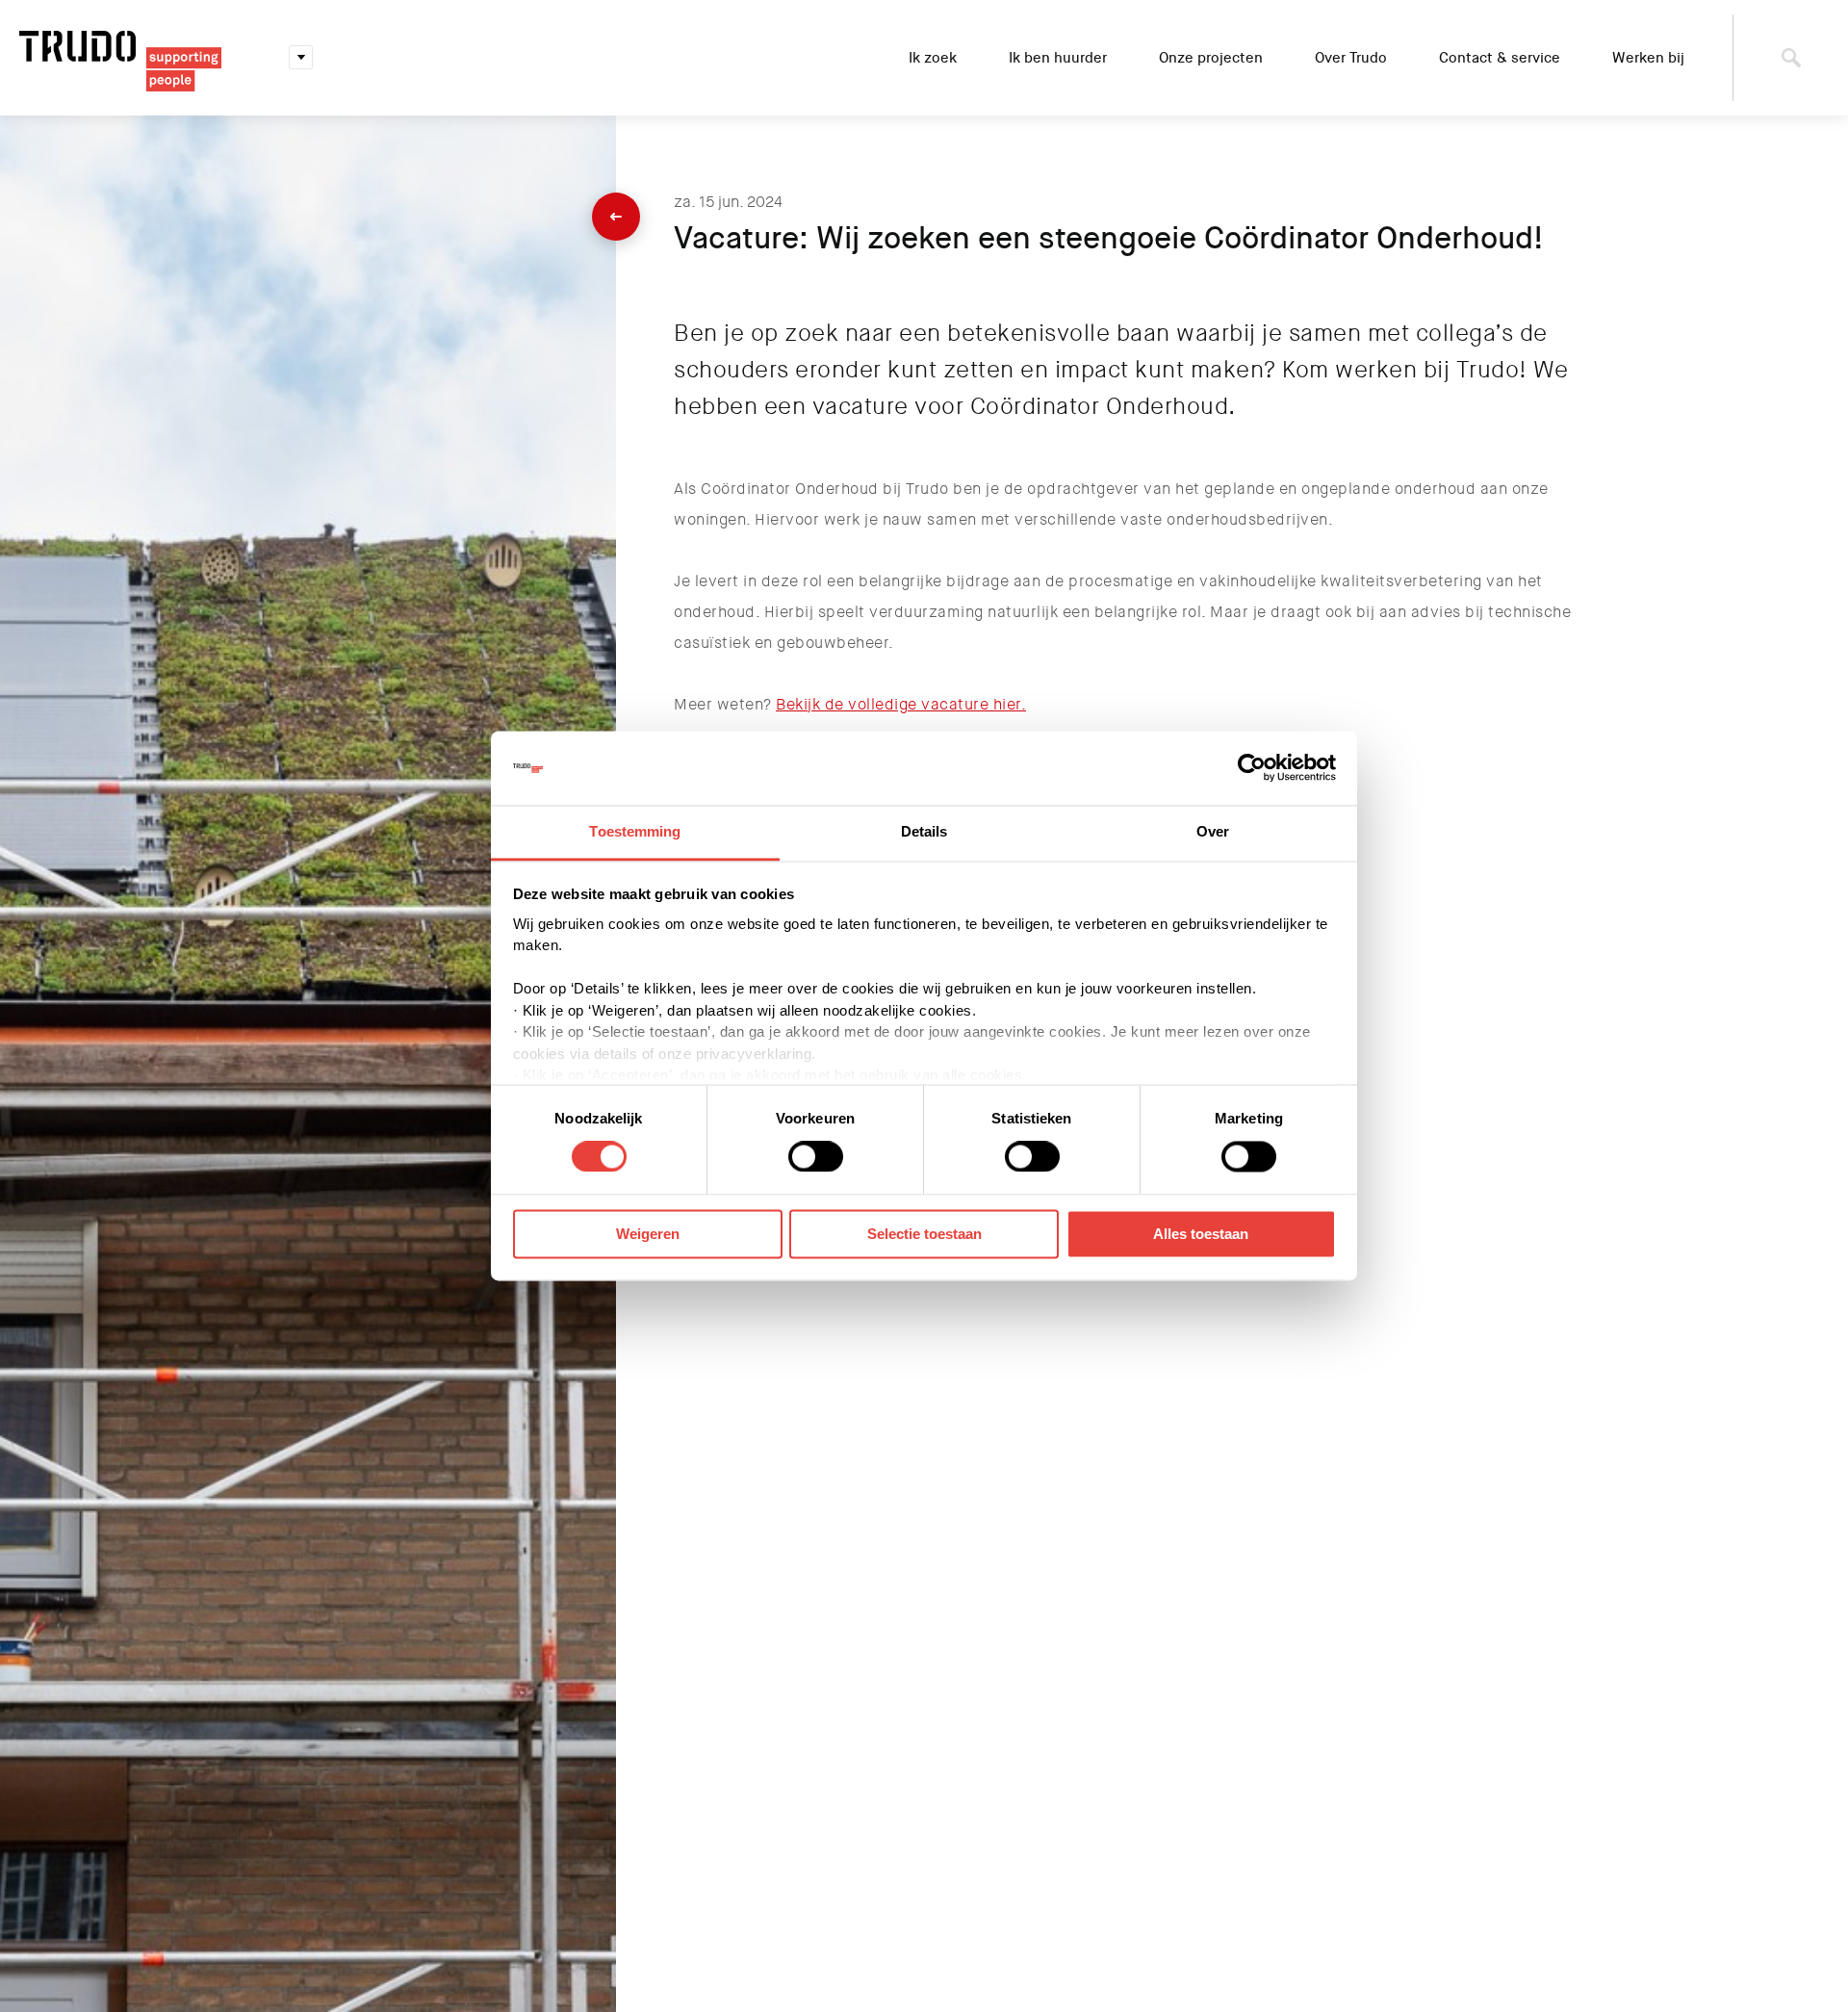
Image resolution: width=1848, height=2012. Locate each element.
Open (301, 58)
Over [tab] (1213, 831)
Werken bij (1648, 58)
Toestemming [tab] (635, 831)
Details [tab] (924, 831)
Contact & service (1500, 58)
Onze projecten (1211, 58)
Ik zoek (933, 58)
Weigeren (648, 1234)
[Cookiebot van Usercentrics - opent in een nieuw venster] (1252, 768)
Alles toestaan (1201, 1234)
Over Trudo (1351, 58)
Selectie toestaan (924, 1234)
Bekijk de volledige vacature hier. (901, 704)
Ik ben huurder (1058, 58)
